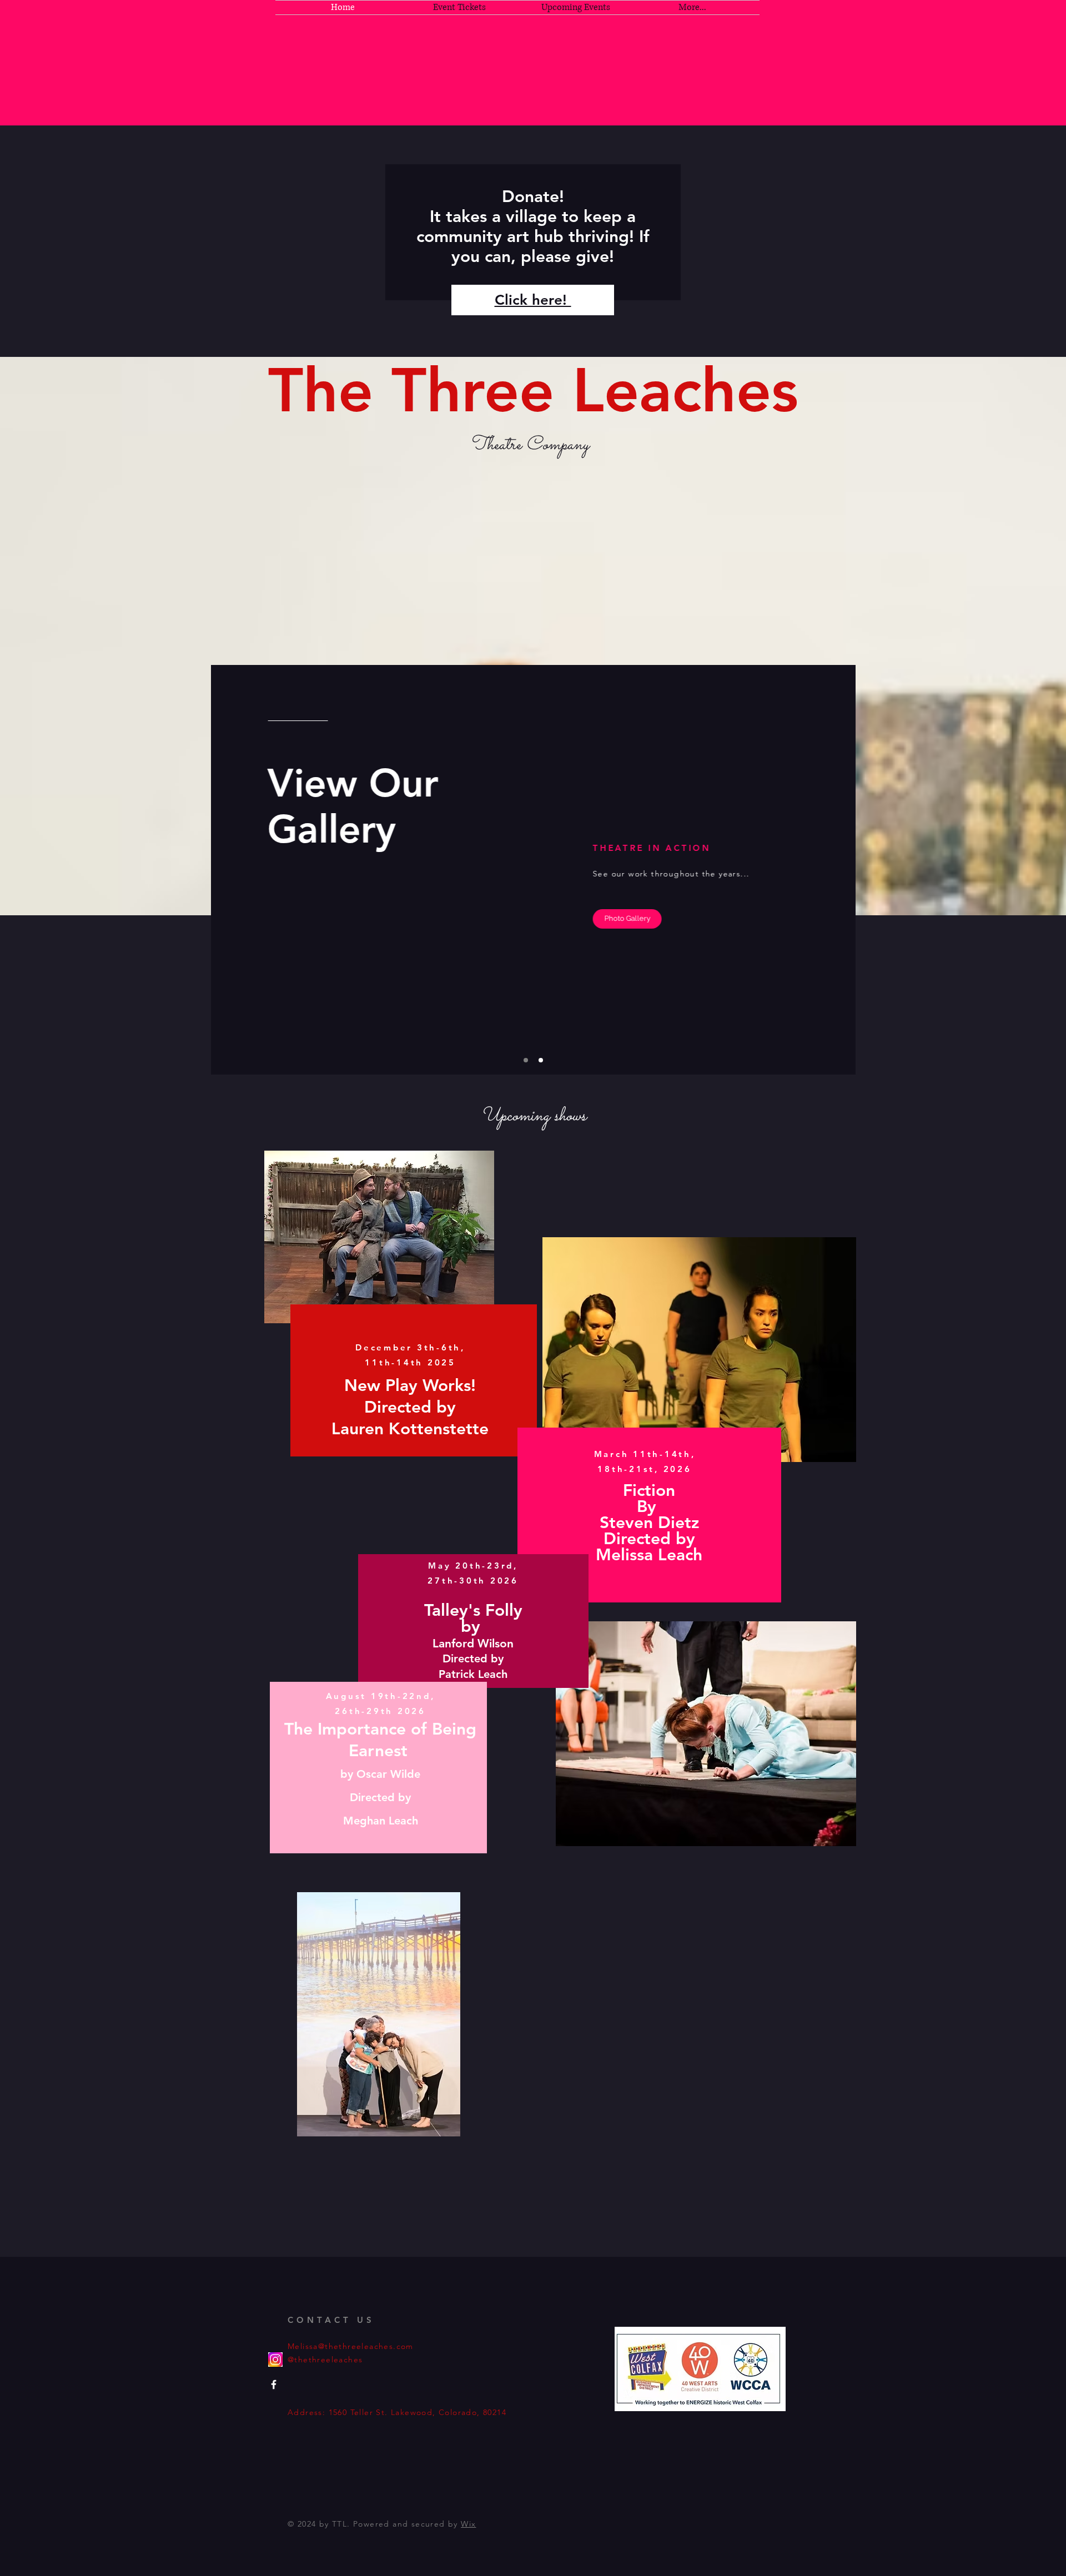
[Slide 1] (526, 1060)
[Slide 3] (541, 1060)
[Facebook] (274, 2385)
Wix (468, 2524)
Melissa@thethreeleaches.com (351, 2346)
